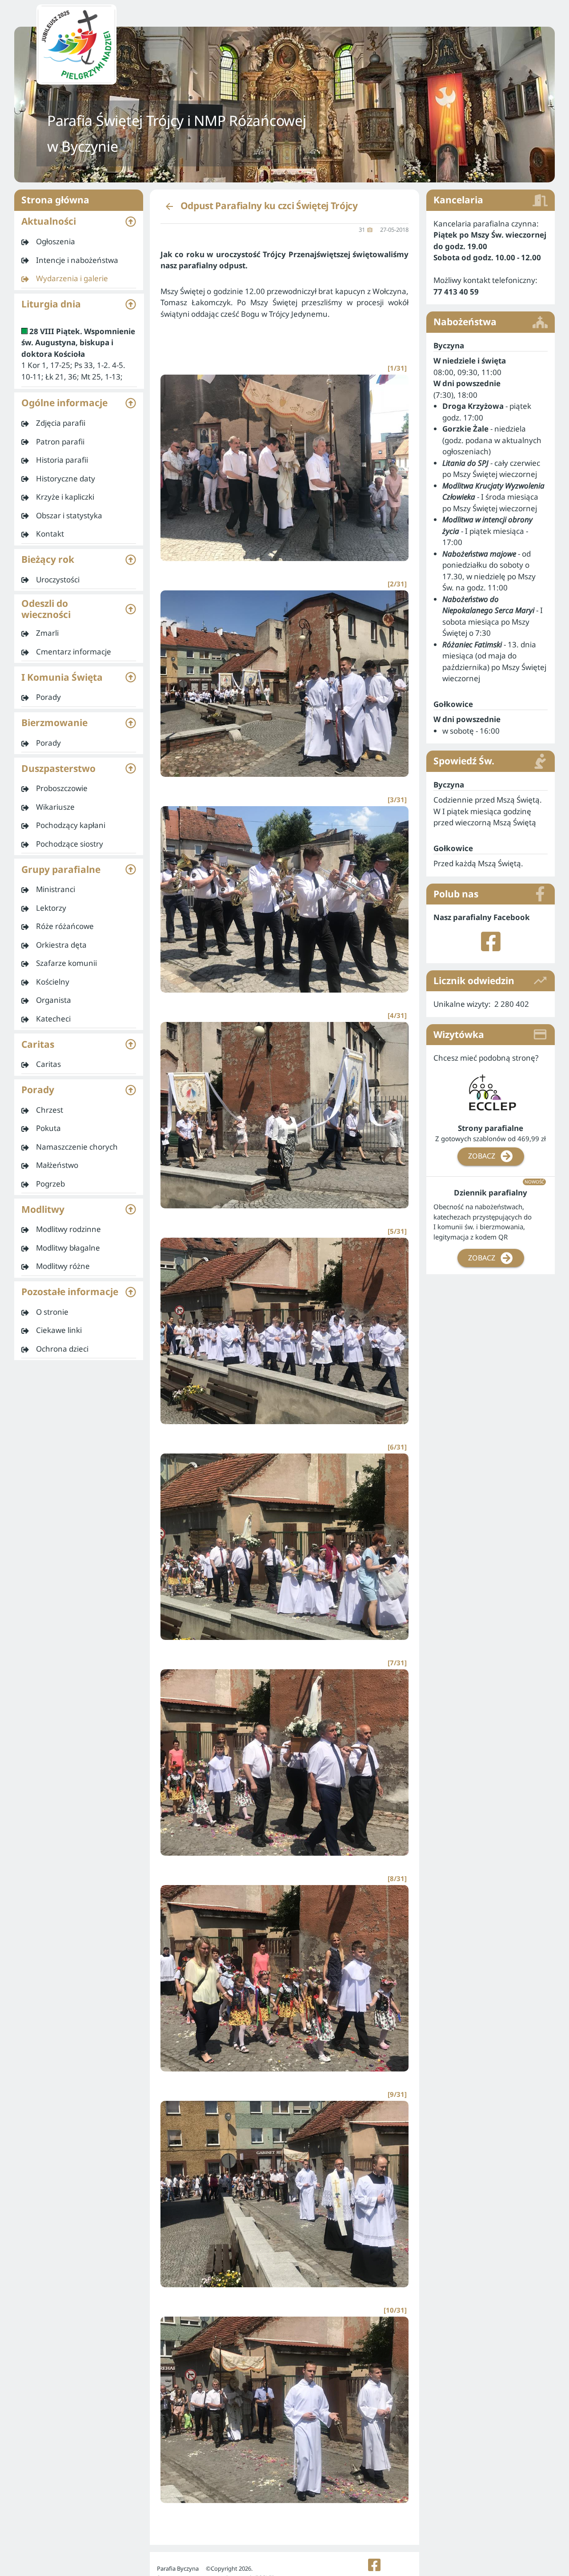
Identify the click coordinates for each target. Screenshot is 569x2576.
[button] (79, 222)
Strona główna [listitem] (55, 200)
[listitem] (79, 242)
